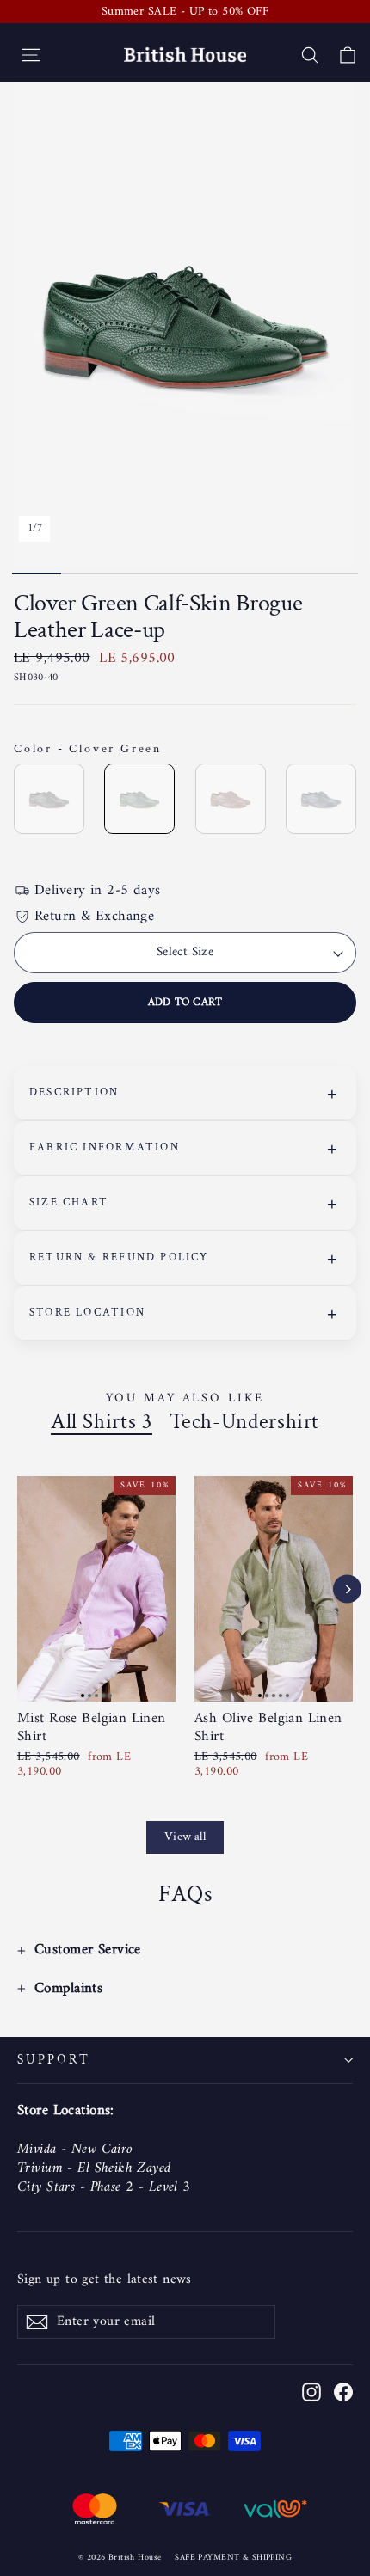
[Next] (347, 1589)
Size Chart (69, 1202)
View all (185, 1837)
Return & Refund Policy (119, 1257)
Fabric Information (105, 1147)
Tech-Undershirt (244, 1422)
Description (74, 1092)
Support (54, 2060)
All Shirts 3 (102, 1422)
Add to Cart (185, 1002)
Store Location (87, 1313)
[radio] (49, 799)
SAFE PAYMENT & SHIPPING (233, 2558)
